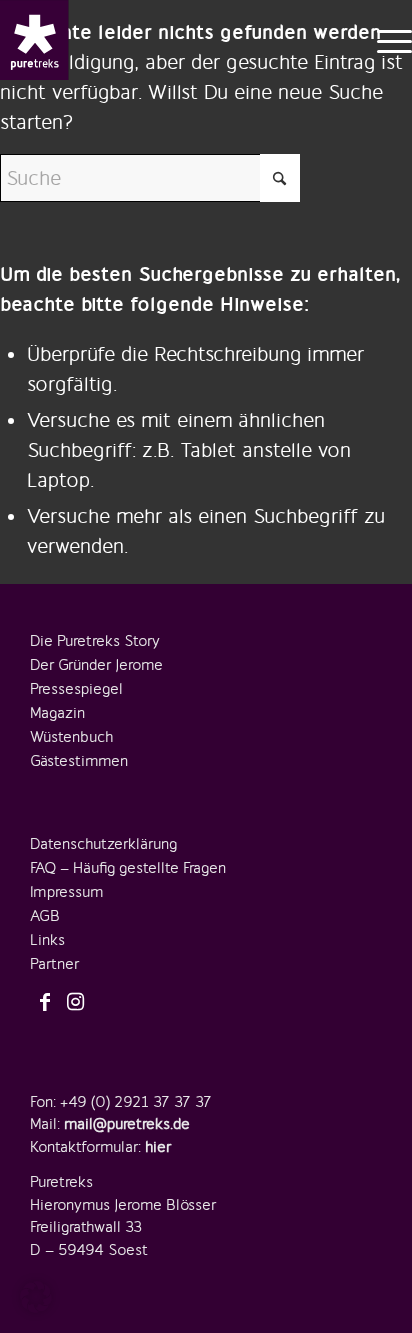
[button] (36, 1297)
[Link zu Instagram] (75, 1003)
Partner (54, 964)
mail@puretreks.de (127, 1124)
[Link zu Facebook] (45, 1003)
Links (47, 940)
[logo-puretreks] (34, 40)
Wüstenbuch (71, 737)
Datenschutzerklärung (103, 844)
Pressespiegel (76, 689)
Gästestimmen (79, 761)
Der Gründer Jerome (96, 665)
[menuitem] (384, 40)
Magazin (57, 713)
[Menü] (384, 40)
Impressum (66, 892)
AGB (45, 916)
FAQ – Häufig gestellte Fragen (128, 868)
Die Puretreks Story (95, 641)
